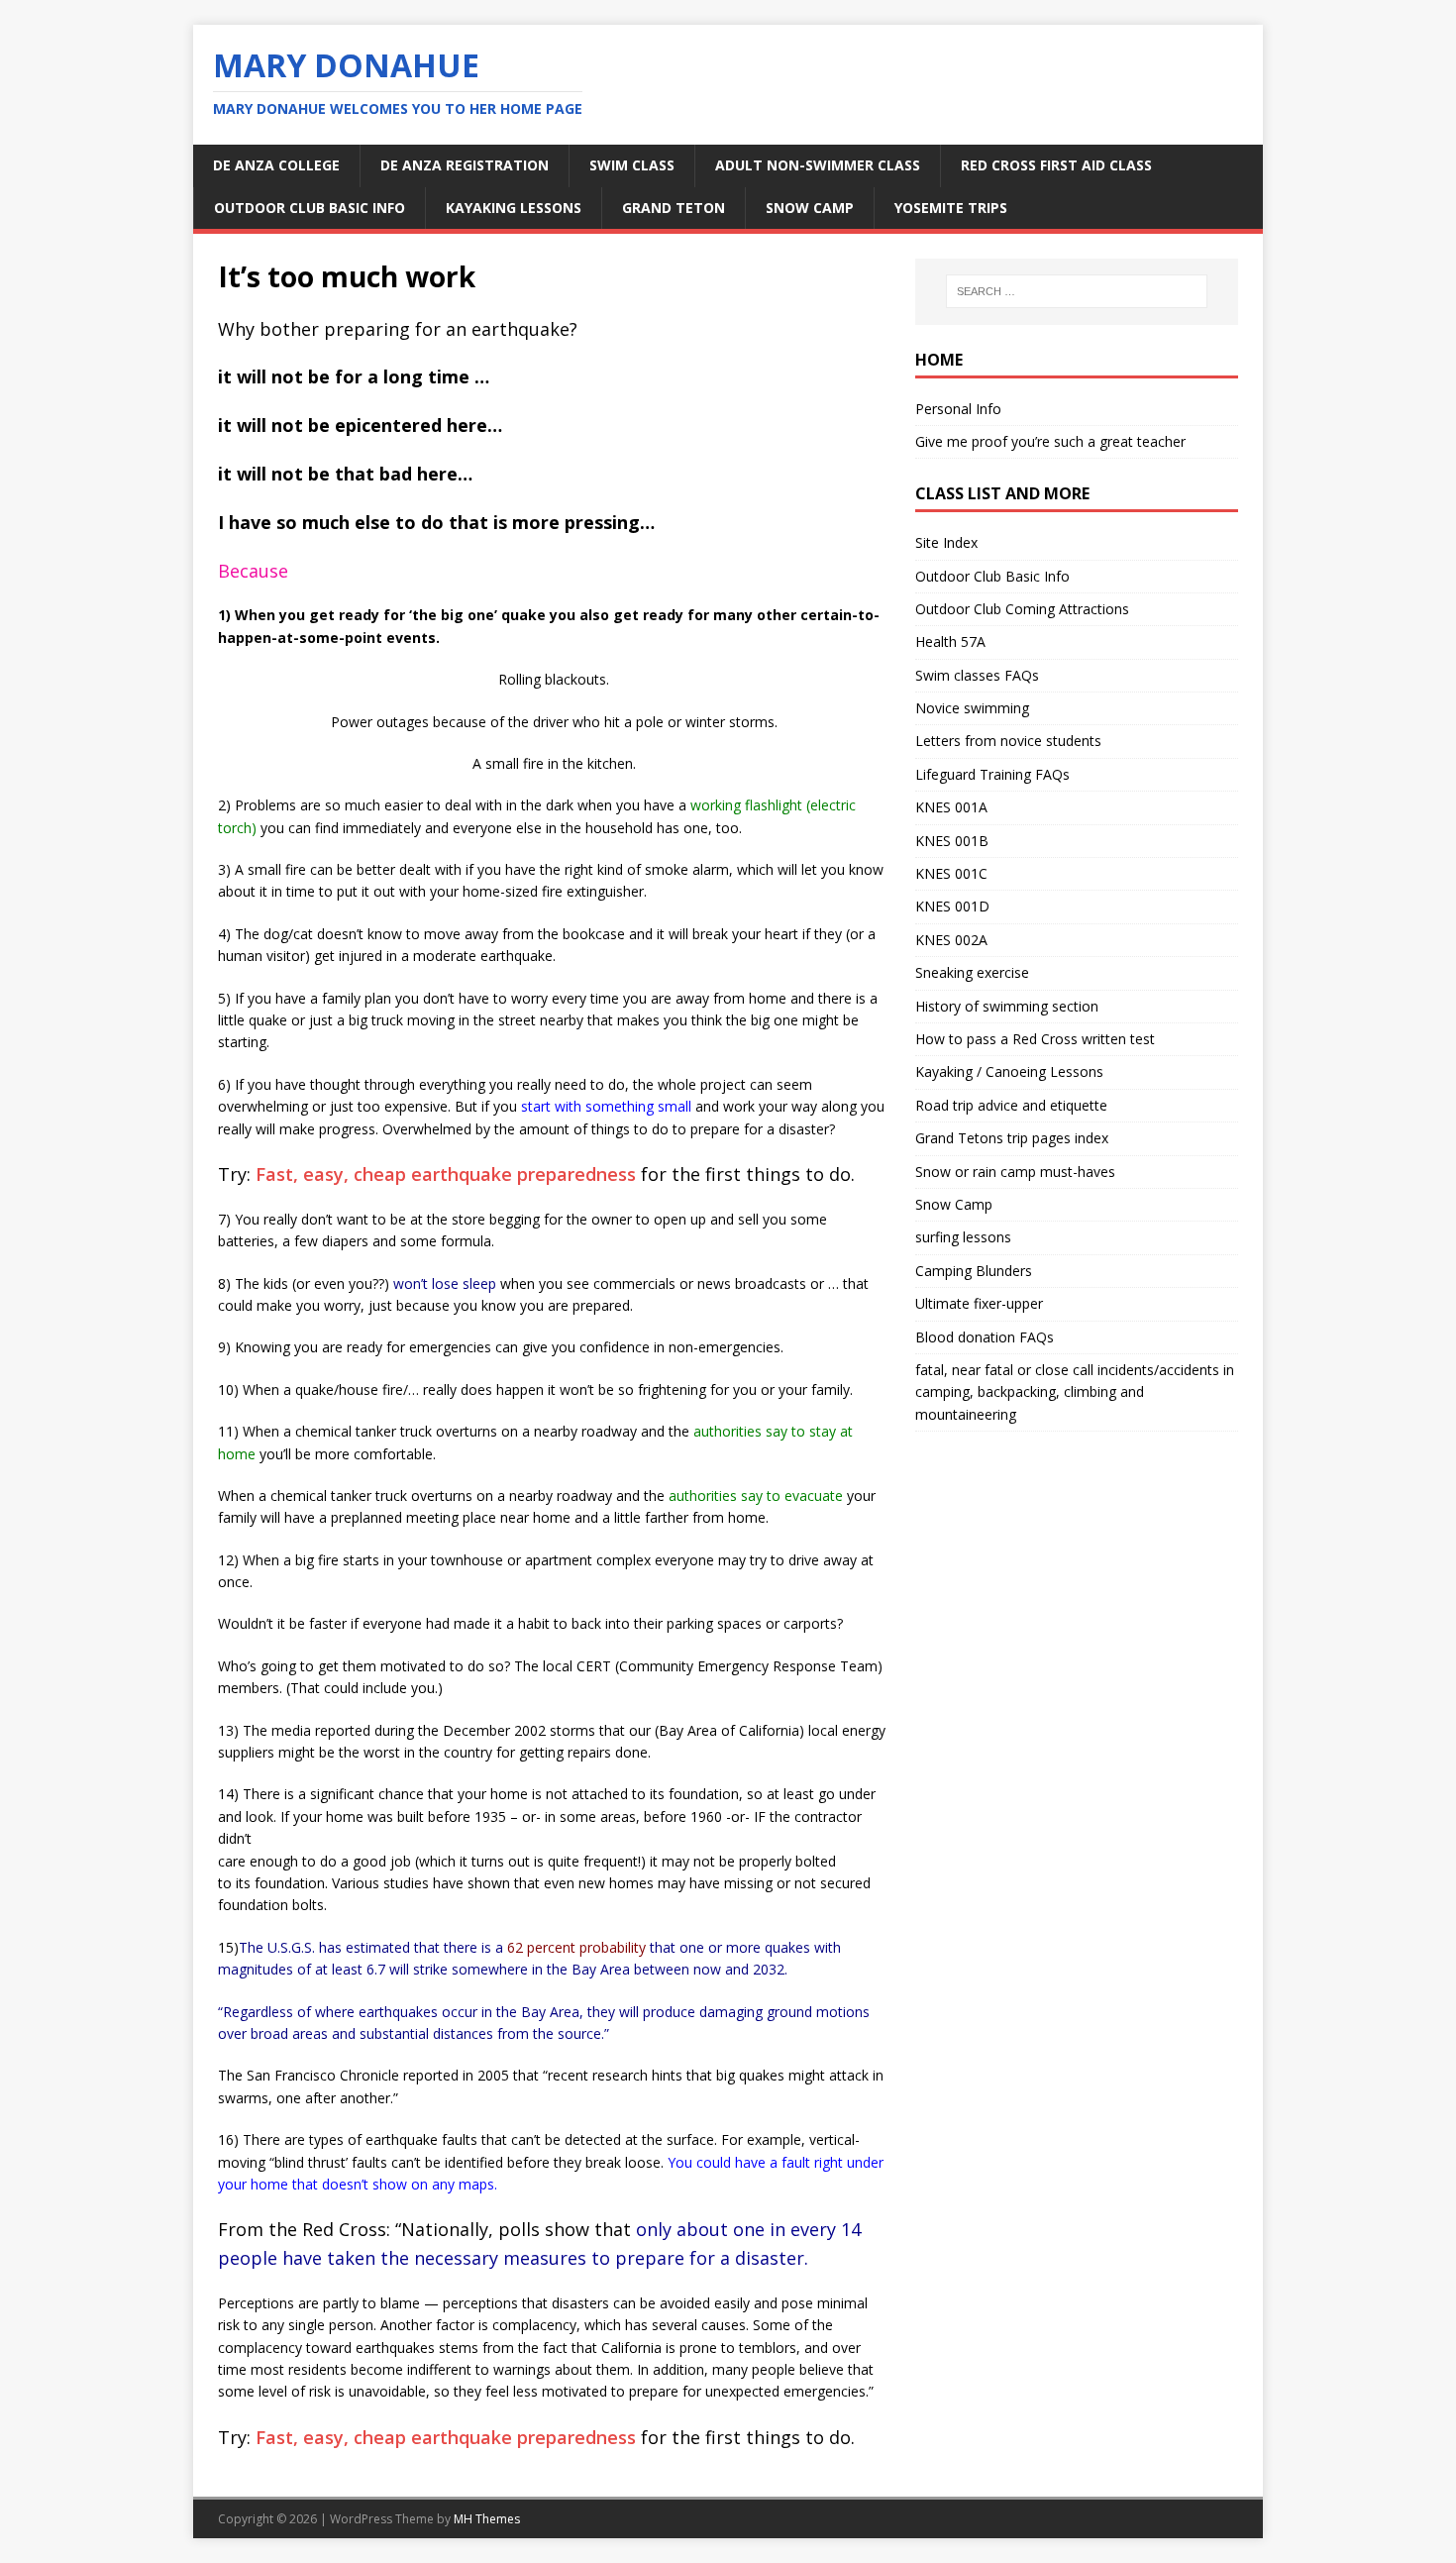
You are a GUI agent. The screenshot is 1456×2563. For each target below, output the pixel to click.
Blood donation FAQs (985, 1337)
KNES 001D (952, 906)
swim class (632, 165)
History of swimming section (1007, 1006)
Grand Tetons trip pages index (1012, 1138)
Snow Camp (954, 1204)
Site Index (946, 542)
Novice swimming (972, 708)
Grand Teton (674, 208)
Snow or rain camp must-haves (1015, 1172)
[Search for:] (1077, 291)
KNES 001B (952, 841)
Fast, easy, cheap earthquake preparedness (446, 1174)
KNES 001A (951, 807)
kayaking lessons (514, 208)
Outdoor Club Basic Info (310, 208)
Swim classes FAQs (977, 675)
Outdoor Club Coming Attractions (1022, 609)
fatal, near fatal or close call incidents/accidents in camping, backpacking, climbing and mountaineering (1075, 1392)
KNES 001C (951, 873)
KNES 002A (951, 940)
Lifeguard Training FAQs (992, 774)
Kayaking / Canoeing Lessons (1009, 1071)
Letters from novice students (1008, 741)
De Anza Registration (465, 165)
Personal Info (958, 409)
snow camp (810, 208)
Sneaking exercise (972, 972)
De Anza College (276, 165)
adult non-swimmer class (818, 165)
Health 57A (950, 641)
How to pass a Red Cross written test (1035, 1039)
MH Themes (487, 2519)
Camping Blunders (974, 1271)
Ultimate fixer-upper (979, 1303)
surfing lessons (963, 1237)
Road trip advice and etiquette (1011, 1105)
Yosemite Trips (951, 208)
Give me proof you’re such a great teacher (1050, 441)
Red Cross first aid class (1056, 165)
